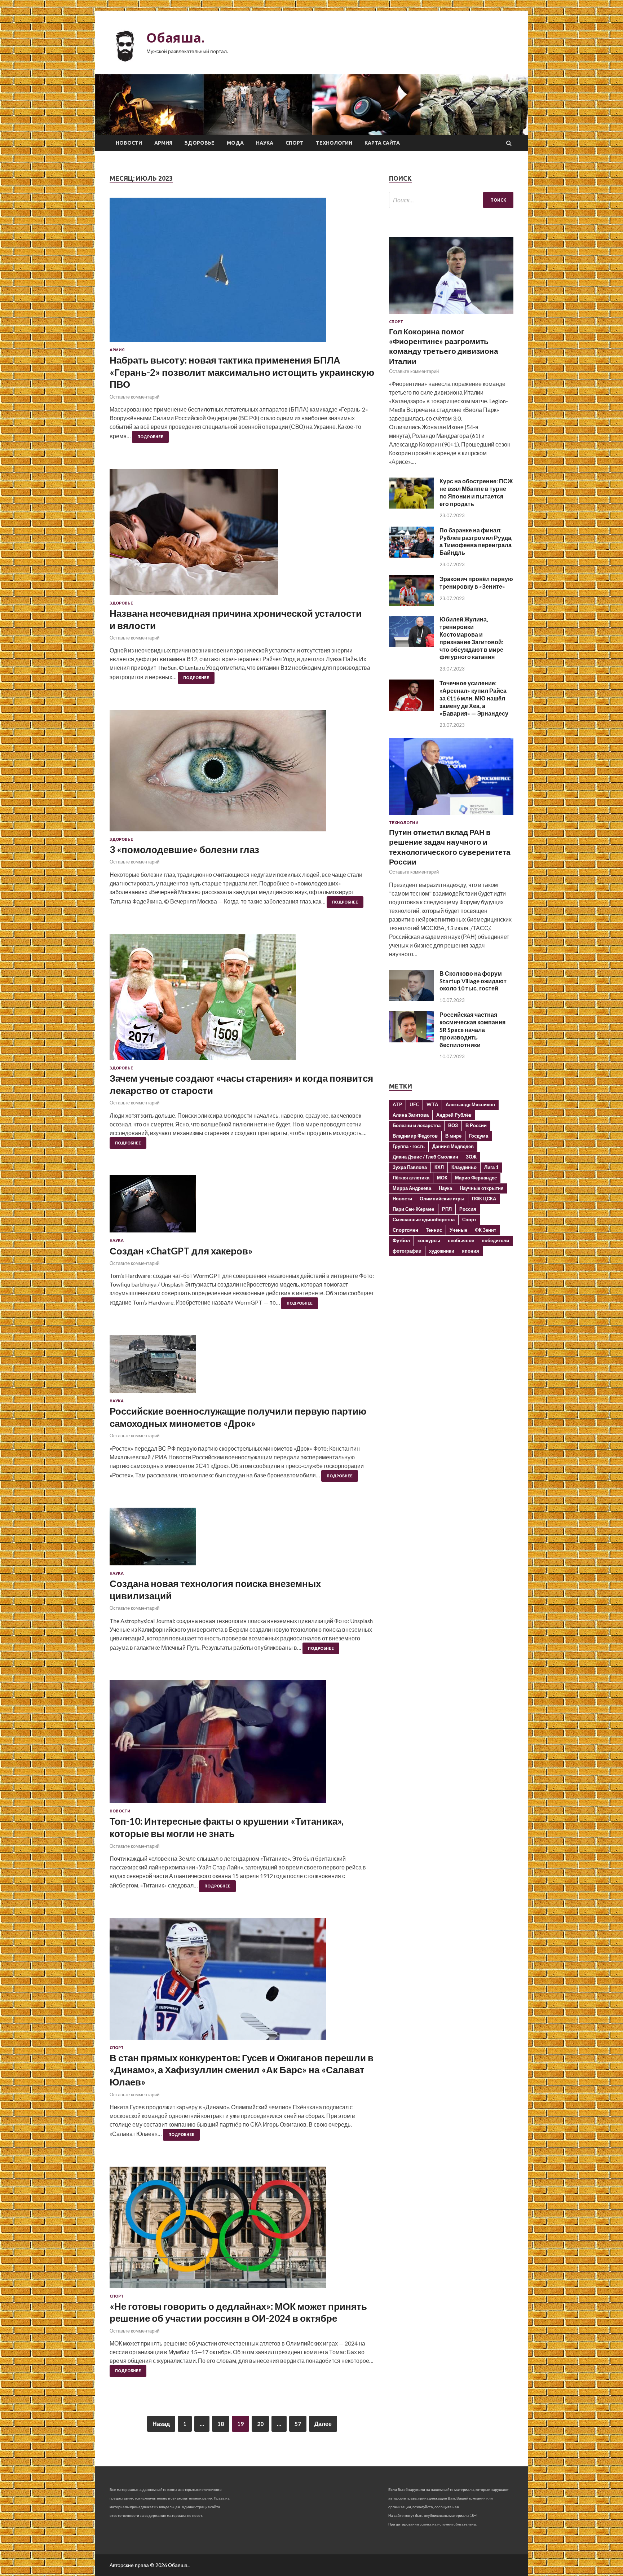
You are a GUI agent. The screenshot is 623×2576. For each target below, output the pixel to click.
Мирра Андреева (412, 1188)
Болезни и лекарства (417, 1125)
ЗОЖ (471, 1157)
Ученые (458, 1230)
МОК (442, 1178)
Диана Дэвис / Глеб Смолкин (425, 1157)
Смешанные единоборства (424, 1219)
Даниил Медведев (453, 1146)
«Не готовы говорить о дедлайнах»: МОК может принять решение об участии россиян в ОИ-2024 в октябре (238, 2312)
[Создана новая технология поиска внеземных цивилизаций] (242, 1539)
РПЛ (447, 1209)
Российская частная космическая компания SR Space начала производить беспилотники (472, 1029)
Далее (323, 2424)
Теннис (434, 1230)
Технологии (334, 143)
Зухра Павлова (410, 1167)
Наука (265, 143)
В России (476, 1125)
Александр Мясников (470, 1104)
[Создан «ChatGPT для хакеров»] (242, 1206)
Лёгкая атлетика (411, 1178)
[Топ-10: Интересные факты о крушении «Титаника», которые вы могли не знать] (242, 1744)
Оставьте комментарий (134, 397)
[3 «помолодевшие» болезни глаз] (242, 773)
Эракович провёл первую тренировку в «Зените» (476, 583)
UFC (414, 1104)
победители (495, 1240)
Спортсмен (405, 1230)
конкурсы (429, 1240)
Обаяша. (176, 38)
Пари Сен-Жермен (414, 1209)
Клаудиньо (464, 1167)
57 (298, 2424)
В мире (453, 1136)
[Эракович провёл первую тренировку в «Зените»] (412, 604)
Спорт (295, 143)
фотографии (407, 1251)
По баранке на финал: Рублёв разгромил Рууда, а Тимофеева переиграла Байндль (476, 541)
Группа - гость (409, 1146)
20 (260, 2424)
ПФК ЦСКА (484, 1199)
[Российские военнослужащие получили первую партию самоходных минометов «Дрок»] (242, 1367)
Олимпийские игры (442, 1199)
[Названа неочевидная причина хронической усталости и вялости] (242, 535)
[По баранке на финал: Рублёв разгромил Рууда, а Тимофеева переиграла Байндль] (412, 555)
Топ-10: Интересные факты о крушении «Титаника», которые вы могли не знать (226, 1827)
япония (470, 1251)
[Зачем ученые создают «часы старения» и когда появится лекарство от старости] (242, 1000)
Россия (468, 1209)
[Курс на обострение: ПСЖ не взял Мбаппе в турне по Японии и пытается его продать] (412, 506)
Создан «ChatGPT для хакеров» (181, 1251)
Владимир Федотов (415, 1136)
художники (442, 1251)
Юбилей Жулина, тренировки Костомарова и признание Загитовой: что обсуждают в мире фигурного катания (471, 638)
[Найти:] (451, 200)
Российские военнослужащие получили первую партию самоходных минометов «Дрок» (238, 1417)
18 (221, 2424)
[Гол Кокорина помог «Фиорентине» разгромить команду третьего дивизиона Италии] (451, 315)
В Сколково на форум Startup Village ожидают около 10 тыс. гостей (473, 981)
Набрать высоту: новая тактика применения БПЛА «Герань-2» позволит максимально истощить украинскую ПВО (242, 372)
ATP (397, 1104)
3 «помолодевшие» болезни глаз (184, 849)
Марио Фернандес (476, 1178)
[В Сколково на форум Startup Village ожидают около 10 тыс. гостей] (412, 999)
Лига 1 (491, 1167)
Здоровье (200, 143)
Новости (129, 143)
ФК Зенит (485, 1230)
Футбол (401, 1240)
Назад (161, 2424)
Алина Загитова (411, 1115)
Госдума (479, 1136)
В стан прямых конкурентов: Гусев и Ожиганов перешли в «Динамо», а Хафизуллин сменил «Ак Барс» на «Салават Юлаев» (242, 2070)
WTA (432, 1104)
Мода (235, 143)
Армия (163, 143)
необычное (461, 1240)
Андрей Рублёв (454, 1115)
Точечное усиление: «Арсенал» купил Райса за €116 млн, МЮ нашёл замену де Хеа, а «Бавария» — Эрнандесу (474, 698)
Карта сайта (382, 143)
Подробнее (150, 437)
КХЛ (439, 1167)
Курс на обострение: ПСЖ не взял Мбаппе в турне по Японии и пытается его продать (476, 492)
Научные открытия (482, 1188)
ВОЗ (453, 1125)
